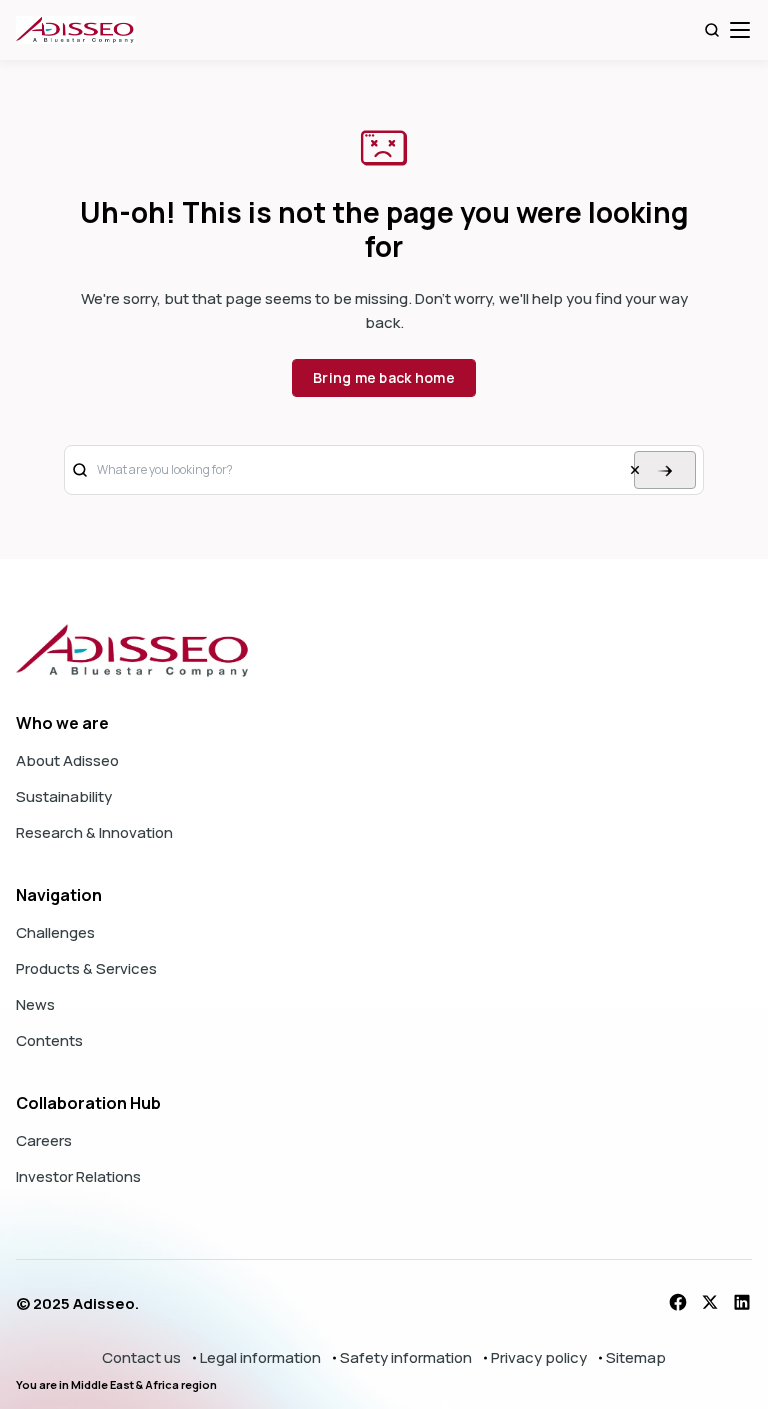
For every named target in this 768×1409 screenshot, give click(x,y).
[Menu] (740, 30)
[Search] (712, 30)
